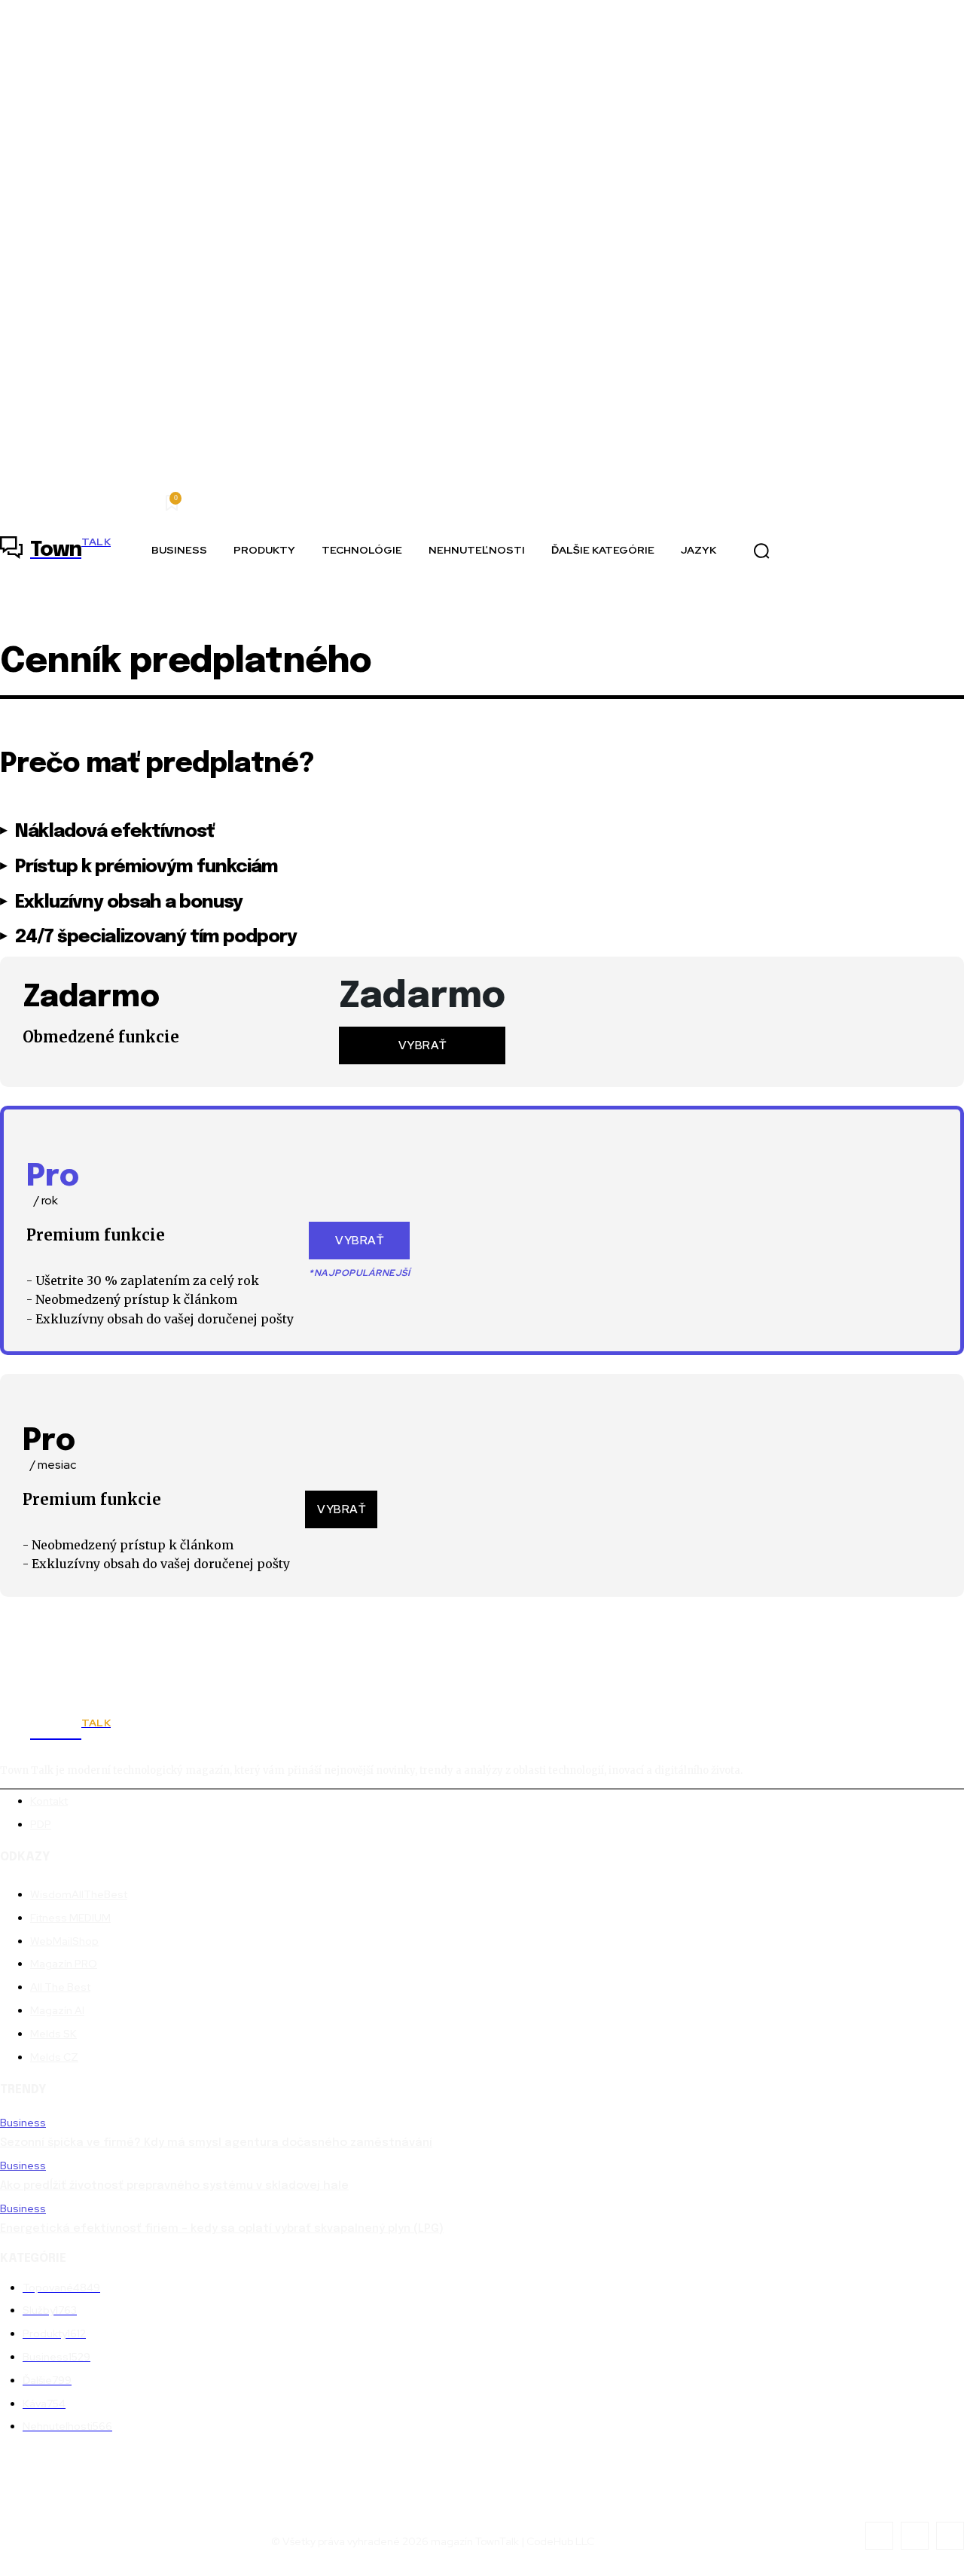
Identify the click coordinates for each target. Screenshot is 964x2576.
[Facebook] (879, 2536)
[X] (950, 2536)
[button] (761, 551)
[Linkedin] (915, 2536)
